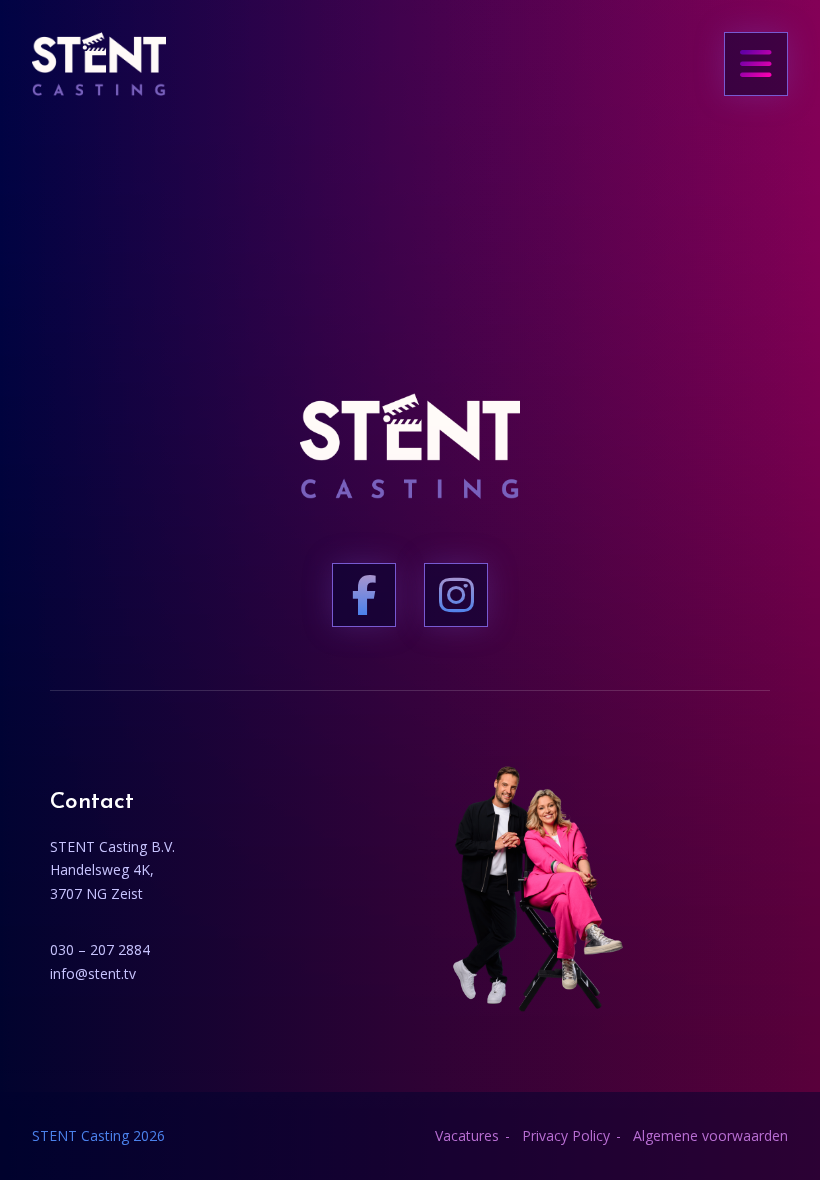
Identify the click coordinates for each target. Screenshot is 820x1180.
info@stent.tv (93, 973)
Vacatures (467, 1135)
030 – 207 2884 (100, 949)
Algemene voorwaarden (710, 1135)
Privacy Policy (566, 1135)
